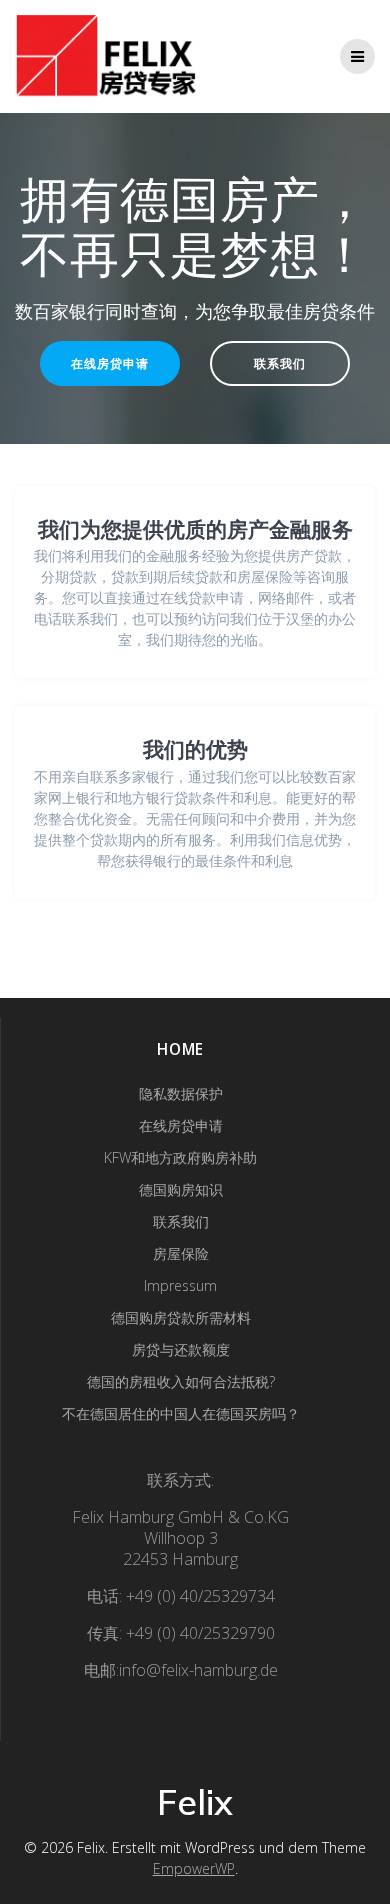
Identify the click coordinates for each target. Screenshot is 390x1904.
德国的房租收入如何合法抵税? (181, 1381)
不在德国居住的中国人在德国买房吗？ (181, 1413)
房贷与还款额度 (181, 1349)
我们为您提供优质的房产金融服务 (195, 529)
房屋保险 (181, 1253)
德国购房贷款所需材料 (181, 1317)
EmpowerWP (194, 1868)
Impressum (180, 1285)
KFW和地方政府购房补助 (180, 1157)
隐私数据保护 (181, 1093)
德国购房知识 (181, 1189)
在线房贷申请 (110, 363)
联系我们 (280, 363)
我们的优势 (195, 749)
